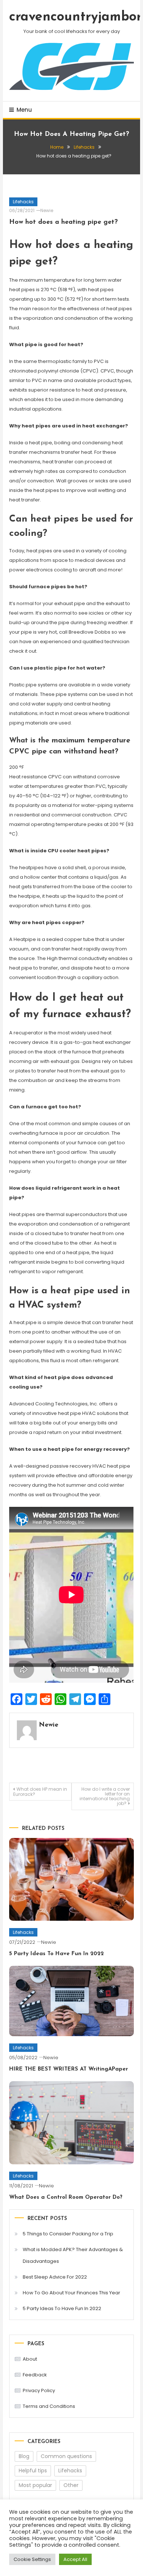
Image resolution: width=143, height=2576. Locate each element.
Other (71, 2485)
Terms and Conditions (49, 2406)
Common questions (66, 2456)
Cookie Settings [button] (32, 2559)
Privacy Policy (39, 2390)
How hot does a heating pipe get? (63, 222)
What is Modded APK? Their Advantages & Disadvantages (73, 2255)
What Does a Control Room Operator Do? (66, 2197)
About (30, 2359)
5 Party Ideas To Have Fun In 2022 (56, 1954)
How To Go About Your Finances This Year (71, 2293)
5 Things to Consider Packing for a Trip (68, 2234)
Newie (47, 210)
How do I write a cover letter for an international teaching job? (105, 1796)
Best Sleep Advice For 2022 (55, 2277)
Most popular (35, 2485)
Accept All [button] (75, 2559)
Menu (24, 110)
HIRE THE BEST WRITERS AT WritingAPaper (69, 2069)
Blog (24, 2456)
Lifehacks (23, 202)
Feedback (35, 2375)
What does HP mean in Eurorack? (40, 1792)
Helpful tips (33, 2471)
